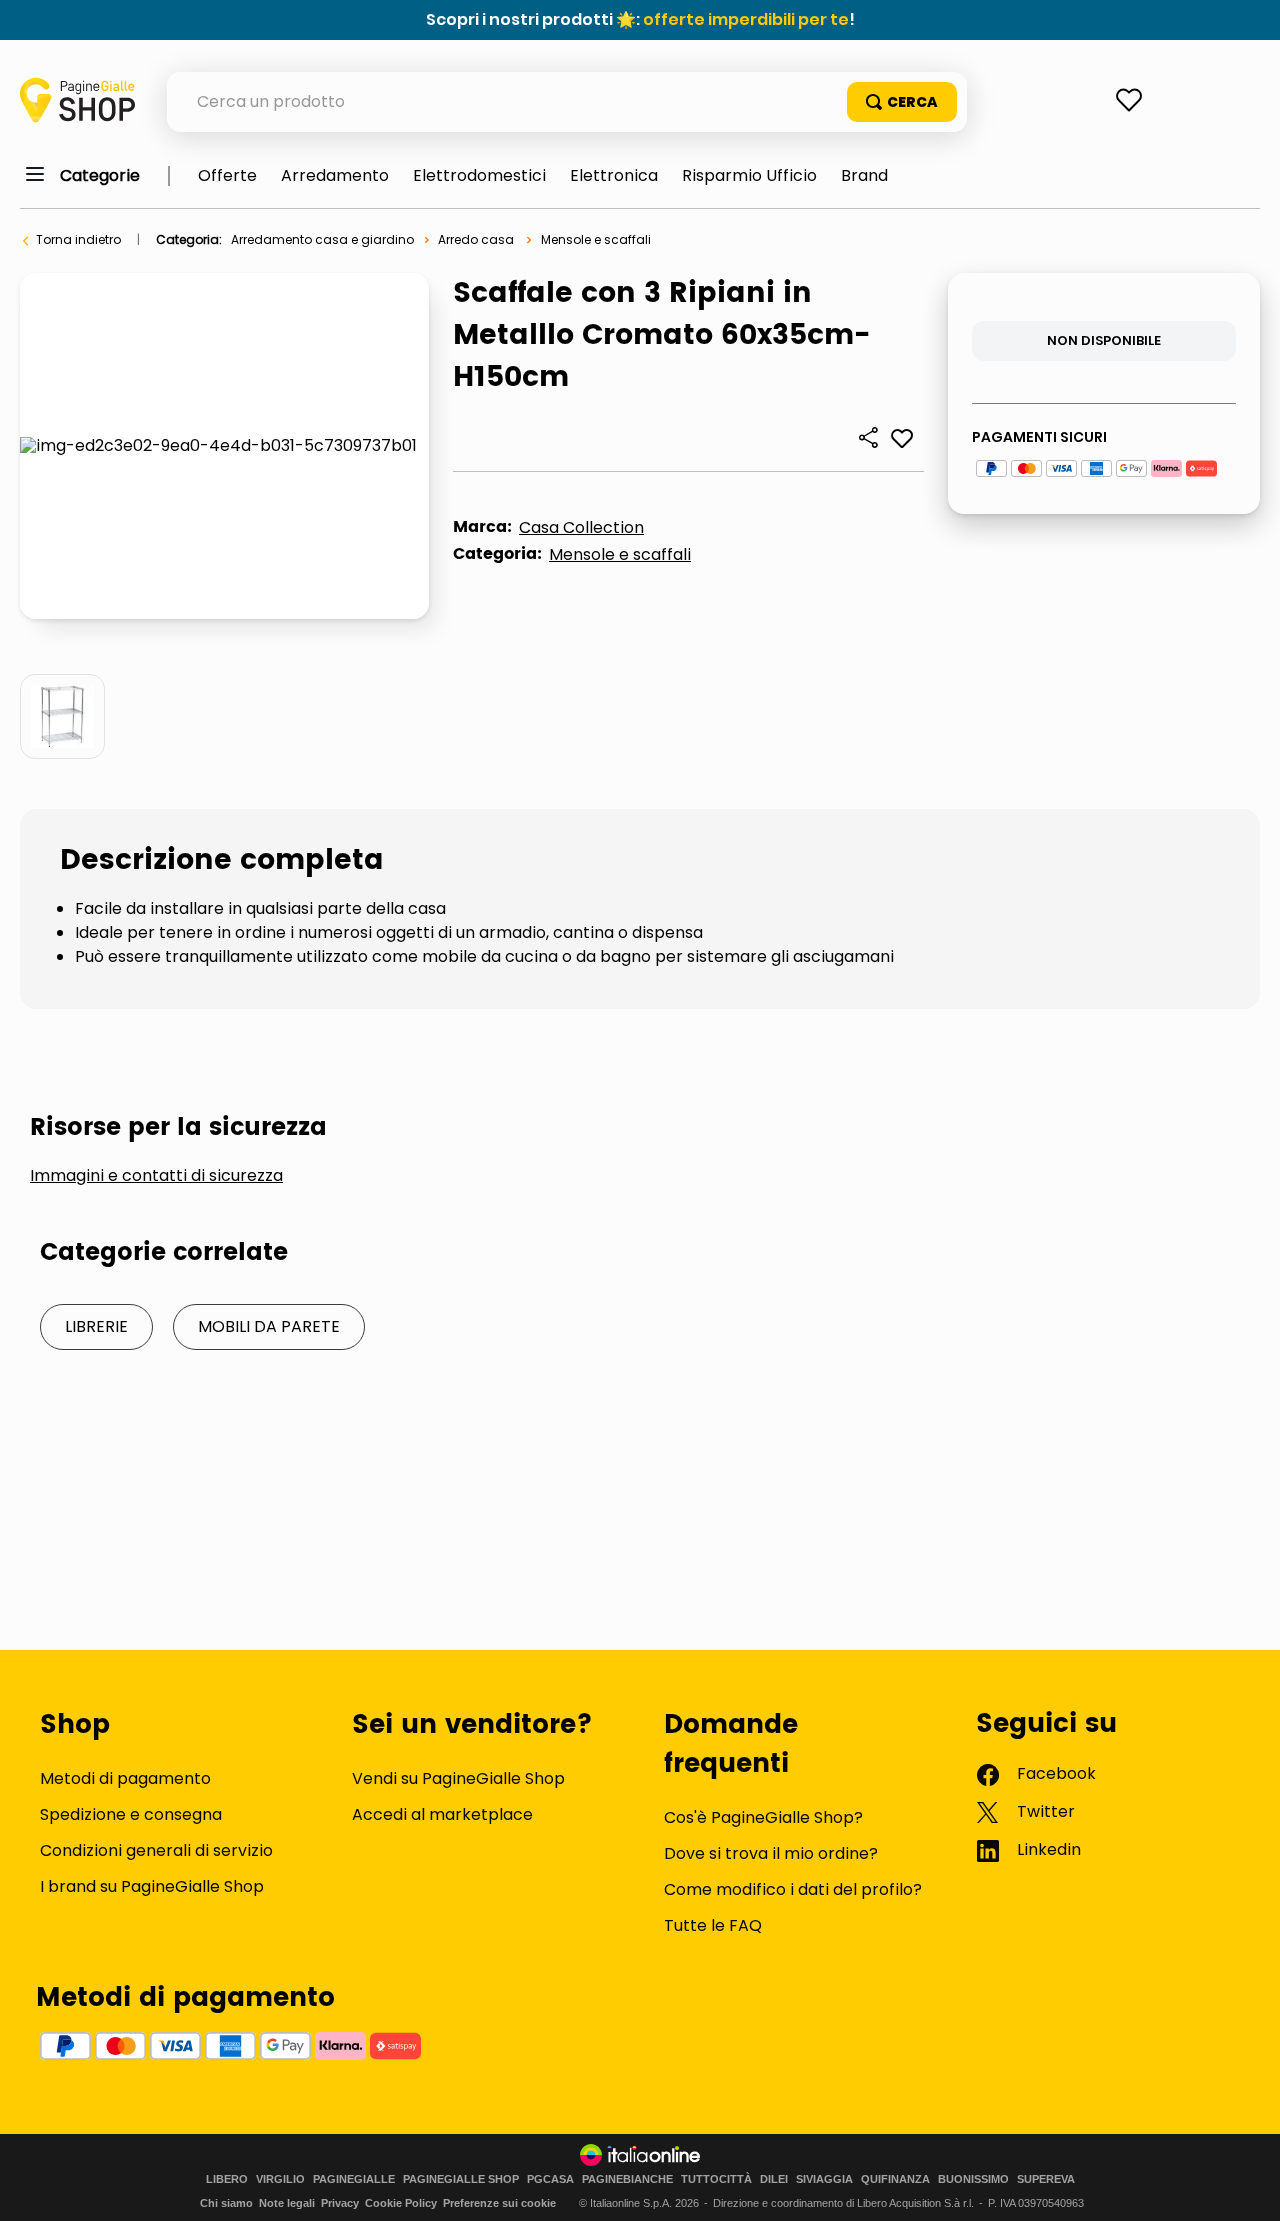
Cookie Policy (401, 2203)
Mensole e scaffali (596, 239)
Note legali (287, 2203)
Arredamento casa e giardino (322, 239)
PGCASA (550, 2179)
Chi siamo (226, 2203)
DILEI (774, 2179)
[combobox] (567, 102)
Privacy (340, 2203)
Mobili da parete (269, 1326)
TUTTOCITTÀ (716, 2179)
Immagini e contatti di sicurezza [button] (156, 1176)
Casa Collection (581, 527)
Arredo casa (476, 239)
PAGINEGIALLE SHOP (461, 2179)
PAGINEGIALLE (354, 2179)
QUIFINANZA (895, 2179)
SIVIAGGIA (824, 2179)
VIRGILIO (280, 2179)
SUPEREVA (1046, 2179)
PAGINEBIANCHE (627, 2179)
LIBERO (227, 2179)
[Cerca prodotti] (902, 102)
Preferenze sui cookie (499, 2203)
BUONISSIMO (973, 2179)
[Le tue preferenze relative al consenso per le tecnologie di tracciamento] (1245, 2186)
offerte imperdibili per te (746, 19)
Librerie (96, 1326)
